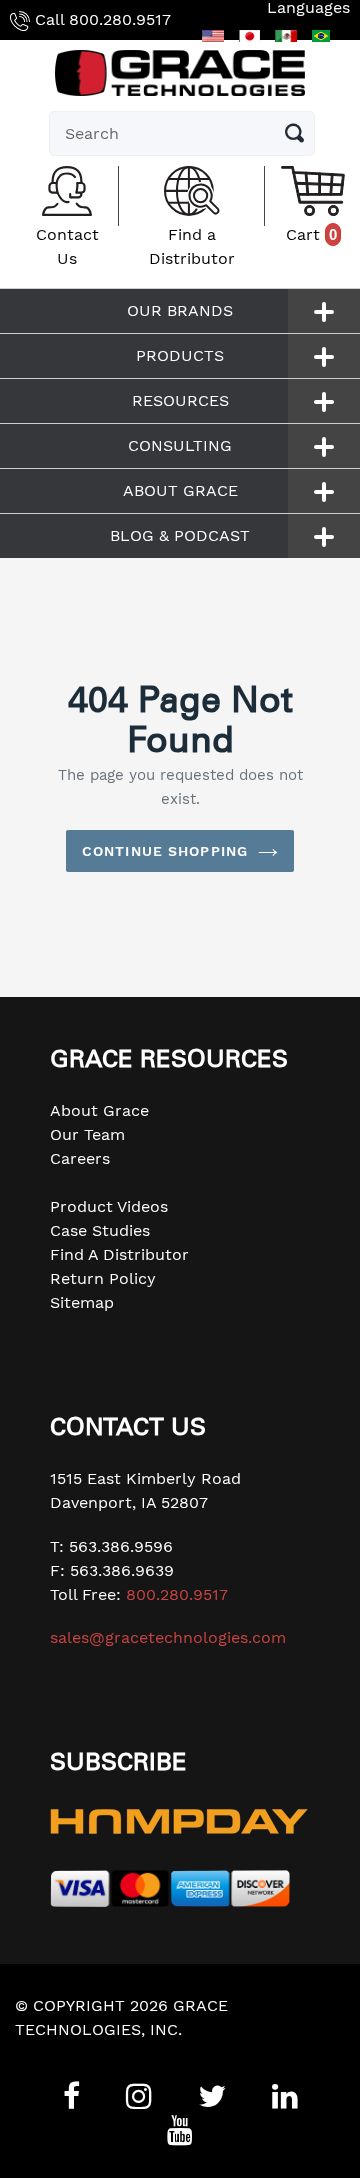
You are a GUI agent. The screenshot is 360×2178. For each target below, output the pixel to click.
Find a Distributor (192, 246)
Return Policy (103, 1278)
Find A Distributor (119, 1254)
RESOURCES (180, 400)
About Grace (99, 1110)
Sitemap (82, 1302)
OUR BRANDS (180, 310)
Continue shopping (165, 851)
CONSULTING (180, 445)
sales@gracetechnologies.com (168, 1637)
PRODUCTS (180, 355)
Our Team (87, 1134)
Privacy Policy (69, 2053)
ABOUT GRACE (180, 490)
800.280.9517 (120, 19)
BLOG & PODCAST (180, 535)
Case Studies (100, 1230)
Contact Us (67, 246)
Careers (80, 1158)
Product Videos (109, 1206)
